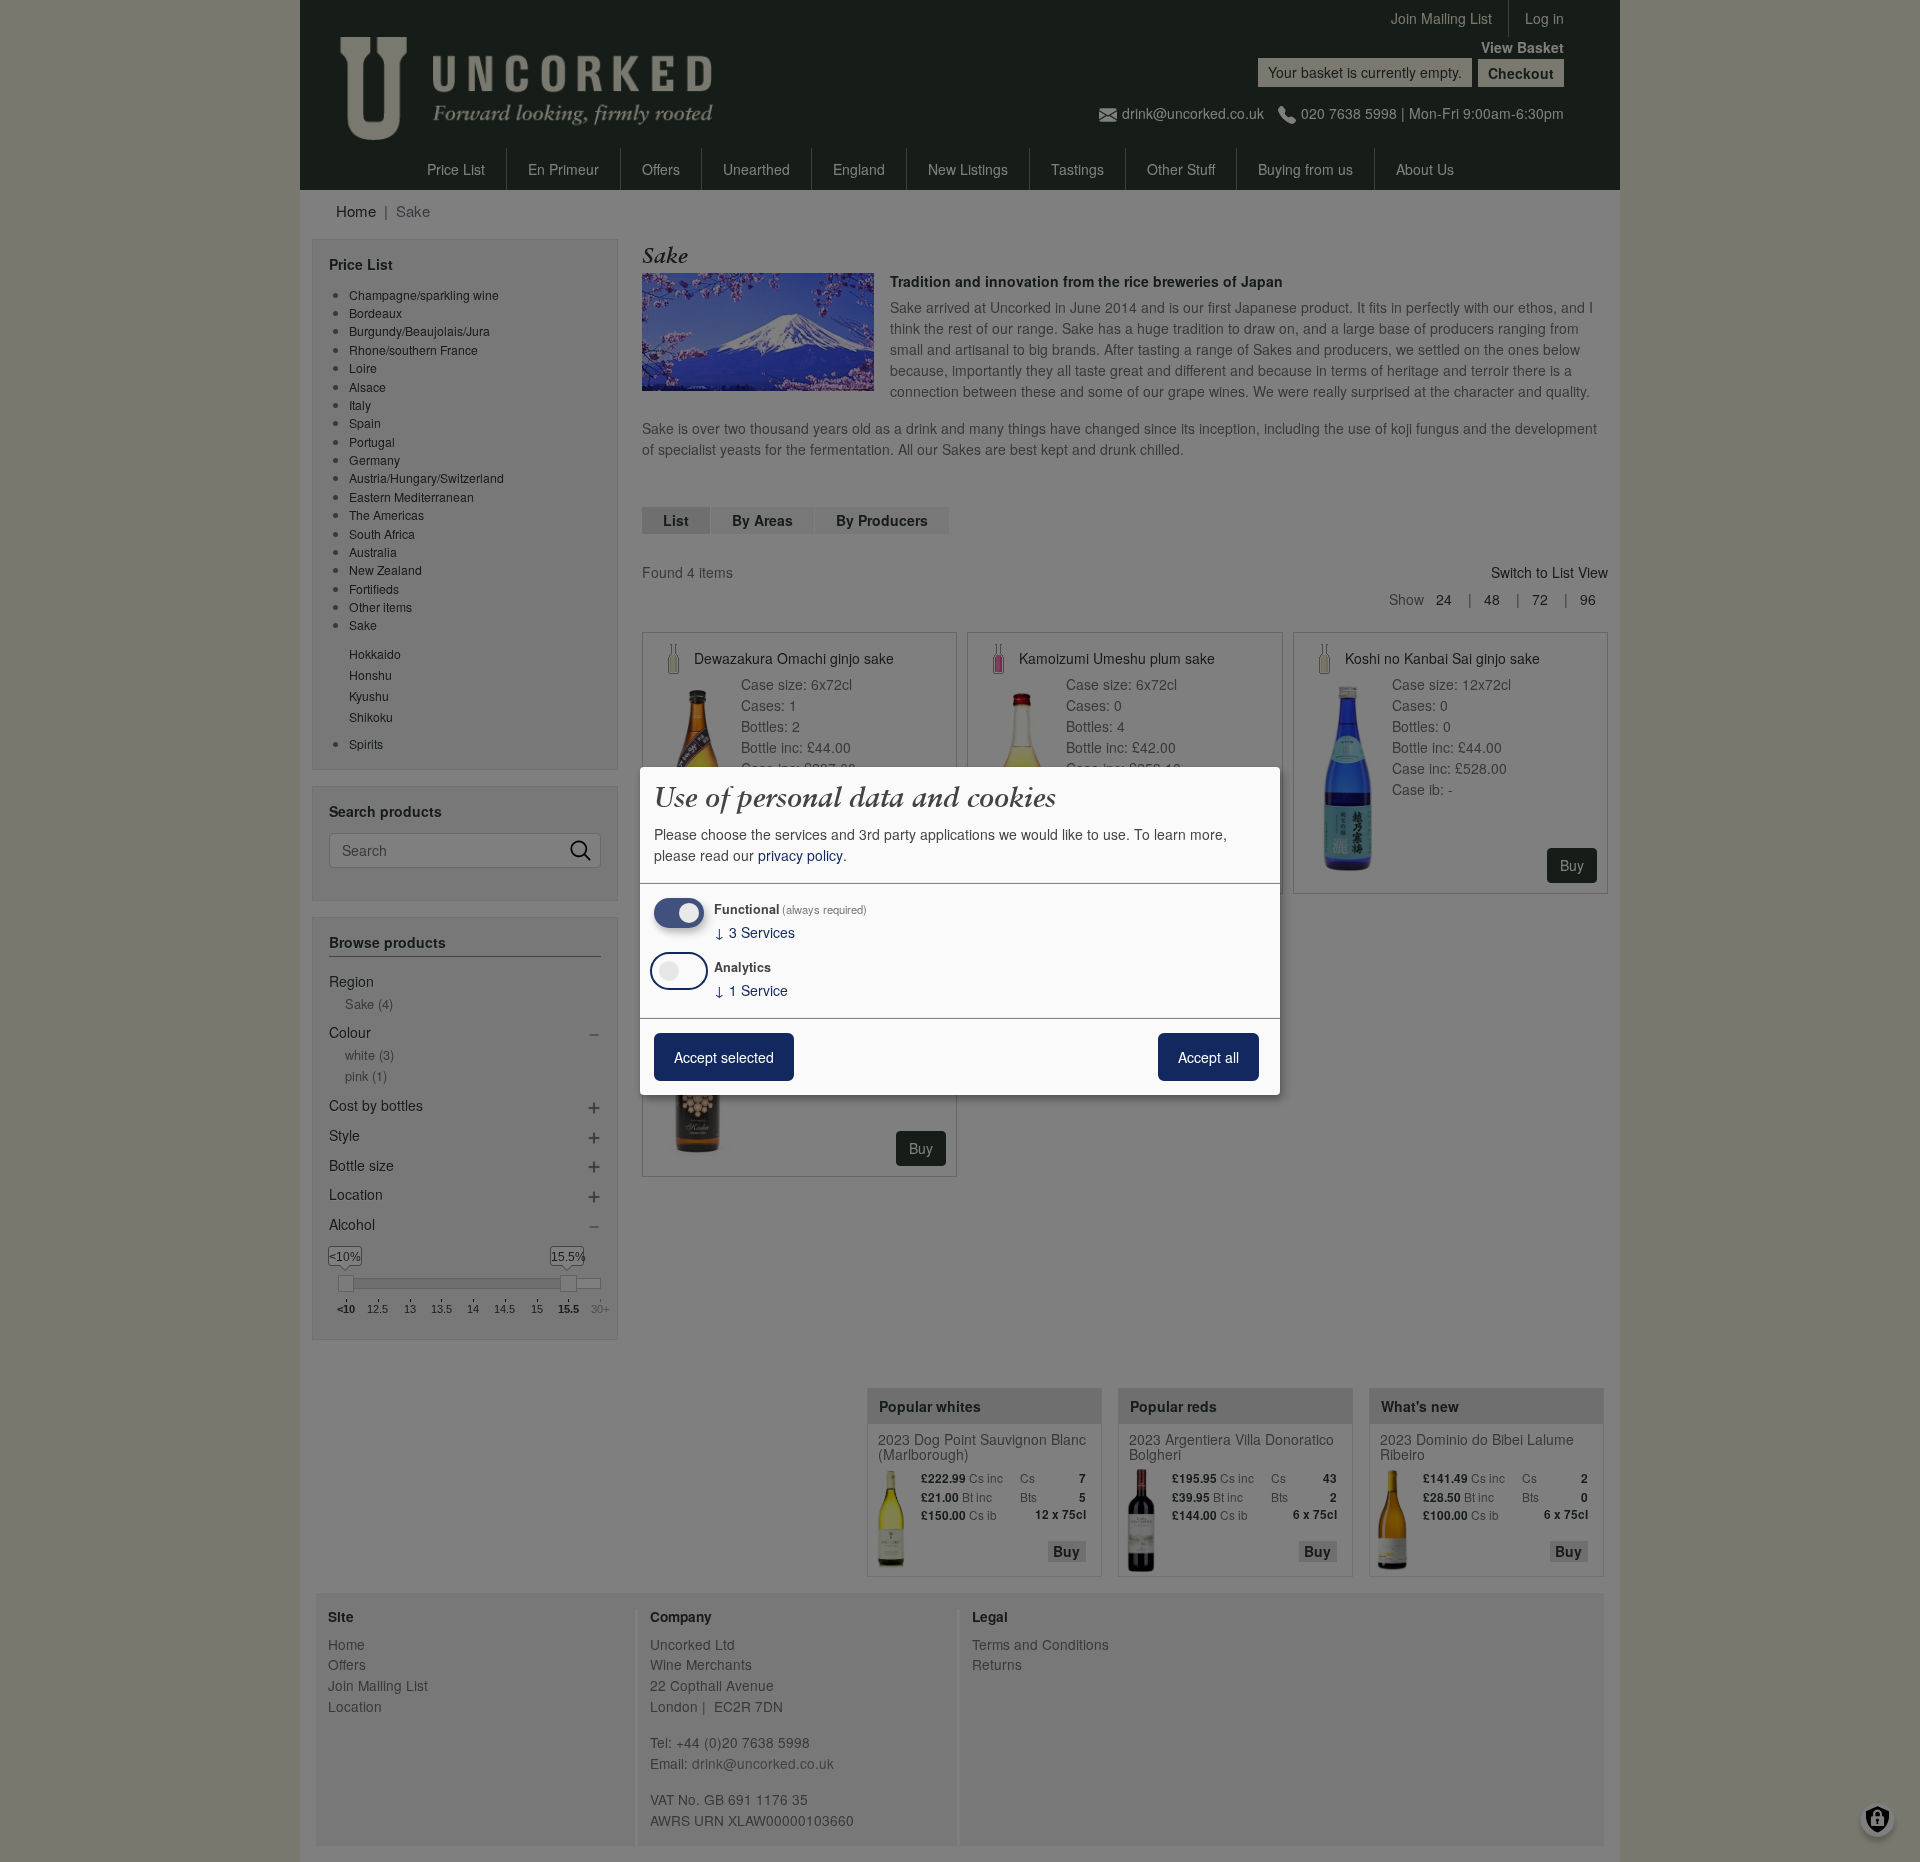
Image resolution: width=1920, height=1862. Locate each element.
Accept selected (724, 1057)
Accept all (1208, 1057)
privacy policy (800, 855)
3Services (754, 932)
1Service (751, 990)
